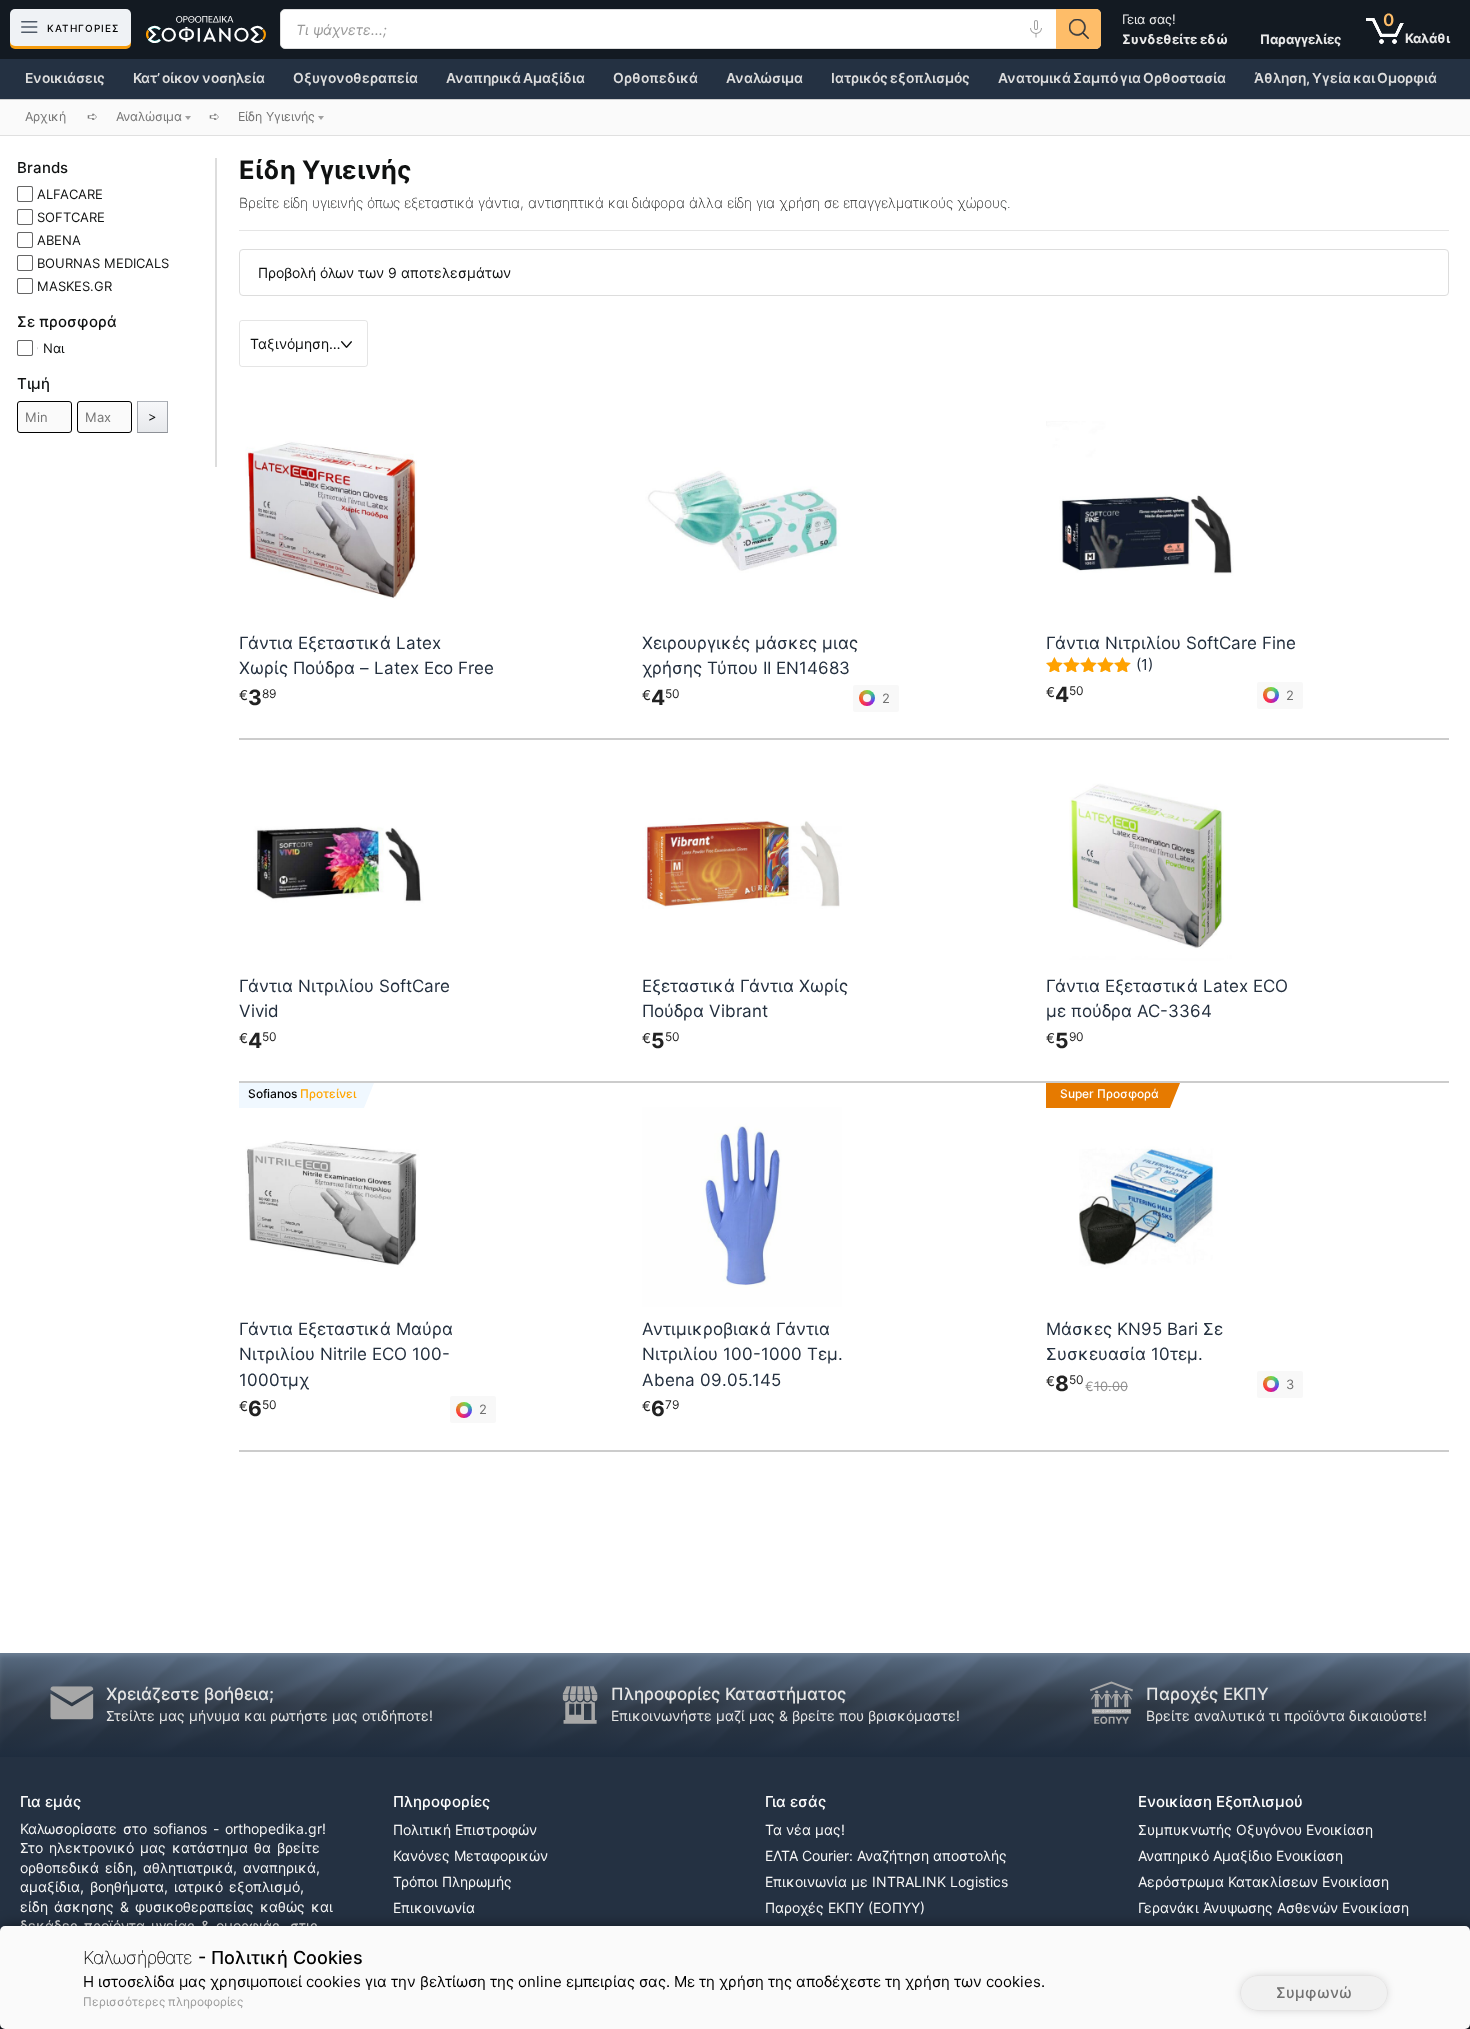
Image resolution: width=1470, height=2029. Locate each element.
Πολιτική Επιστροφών (465, 1829)
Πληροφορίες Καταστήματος (728, 1694)
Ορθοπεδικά (655, 78)
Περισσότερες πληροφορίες (163, 2001)
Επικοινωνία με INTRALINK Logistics (886, 1881)
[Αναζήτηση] (1078, 29)
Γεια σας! (1175, 29)
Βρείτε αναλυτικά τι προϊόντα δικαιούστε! (1286, 1715)
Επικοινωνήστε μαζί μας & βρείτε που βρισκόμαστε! (785, 1715)
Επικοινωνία (434, 1907)
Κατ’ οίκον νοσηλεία (199, 78)
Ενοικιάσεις (65, 78)
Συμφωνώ (1314, 1992)
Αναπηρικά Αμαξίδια (515, 78)
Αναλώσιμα (764, 78)
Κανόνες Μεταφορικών (470, 1855)
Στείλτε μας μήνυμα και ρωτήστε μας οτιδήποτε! (269, 1715)
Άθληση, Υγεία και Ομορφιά (1345, 78)
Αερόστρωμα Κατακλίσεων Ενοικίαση (1263, 1881)
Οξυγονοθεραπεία (355, 78)
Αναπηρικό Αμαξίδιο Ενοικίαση (1240, 1855)
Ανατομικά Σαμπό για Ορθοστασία (1112, 78)
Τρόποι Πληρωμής (452, 1881)
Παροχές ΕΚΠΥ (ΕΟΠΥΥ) (845, 1907)
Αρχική (45, 116)
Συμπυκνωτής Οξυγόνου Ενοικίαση (1255, 1829)
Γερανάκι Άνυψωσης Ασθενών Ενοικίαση (1273, 1907)
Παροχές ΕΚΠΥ (1207, 1694)
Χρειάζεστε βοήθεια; (190, 1694)
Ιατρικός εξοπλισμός (900, 78)
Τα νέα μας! (805, 1829)
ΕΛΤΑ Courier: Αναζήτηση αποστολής (886, 1855)
